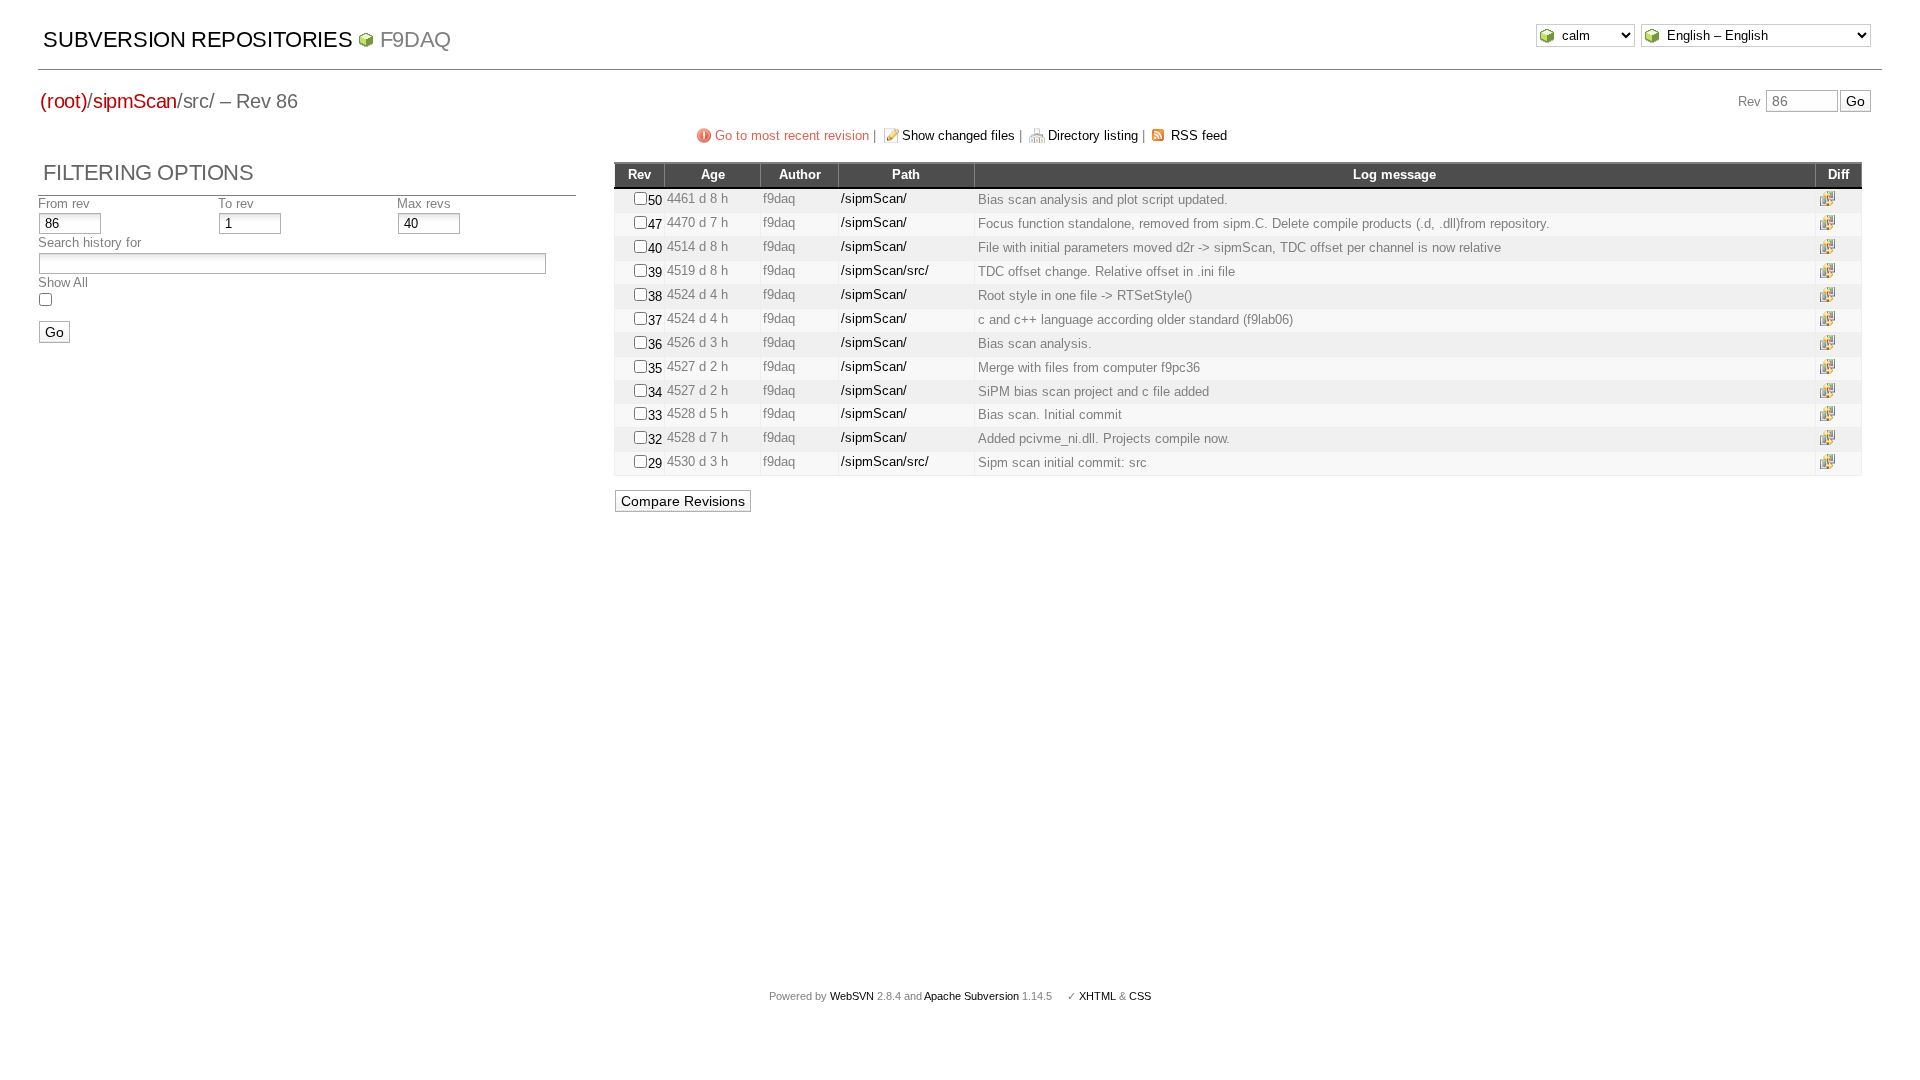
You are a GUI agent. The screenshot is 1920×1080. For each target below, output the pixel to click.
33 (655, 415)
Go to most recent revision (792, 135)
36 (655, 344)
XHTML (1097, 996)
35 (655, 368)
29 (655, 463)
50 (655, 200)
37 (655, 320)
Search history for (89, 242)
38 (655, 296)
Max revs (424, 203)
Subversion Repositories (197, 39)
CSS (1140, 996)
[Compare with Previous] (1831, 198)
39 (655, 272)
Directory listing (1093, 135)
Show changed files (958, 135)
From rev (64, 203)
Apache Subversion (971, 996)
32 (655, 439)
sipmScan (135, 101)
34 (655, 392)
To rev (236, 203)
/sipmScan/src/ (885, 270)
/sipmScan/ (874, 198)
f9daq (415, 39)
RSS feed (1199, 135)
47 (655, 224)
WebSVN (852, 996)
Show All (63, 282)
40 (655, 248)
